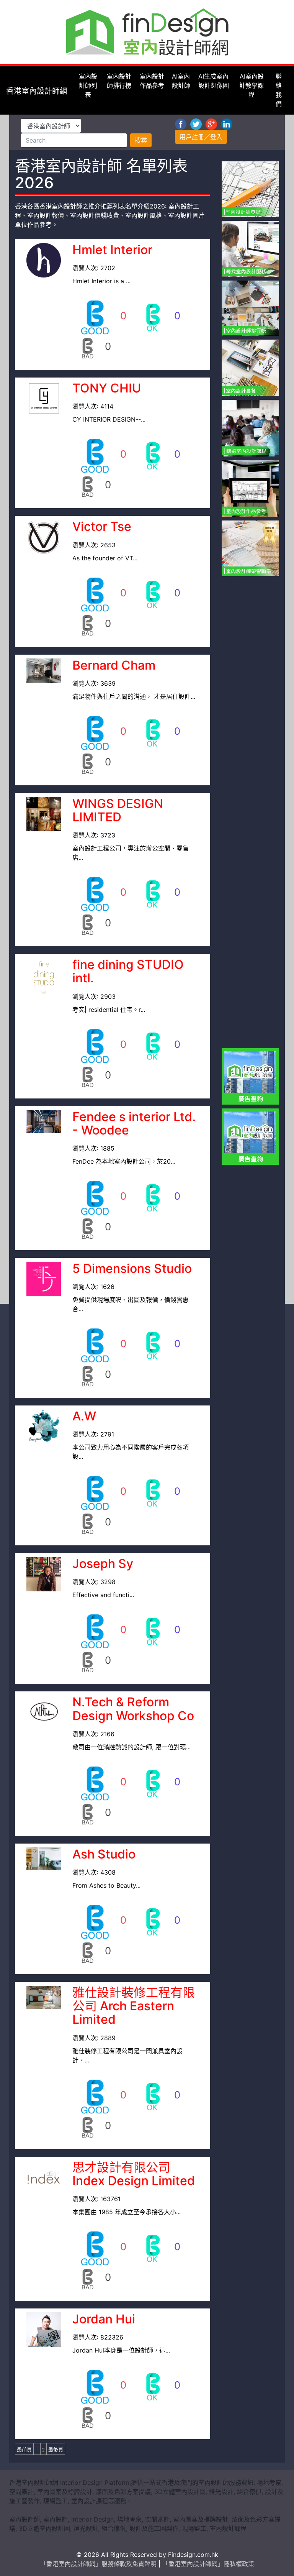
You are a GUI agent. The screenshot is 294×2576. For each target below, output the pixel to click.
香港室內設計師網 (37, 91)
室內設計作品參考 (152, 81)
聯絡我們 (279, 90)
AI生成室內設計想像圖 (214, 81)
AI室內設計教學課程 (252, 85)
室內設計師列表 (88, 85)
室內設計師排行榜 (119, 81)
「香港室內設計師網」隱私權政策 (208, 2564)
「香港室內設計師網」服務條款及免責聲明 (99, 2564)
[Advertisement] (258, 695)
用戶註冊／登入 (201, 137)
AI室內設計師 (181, 81)
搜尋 (141, 140)
